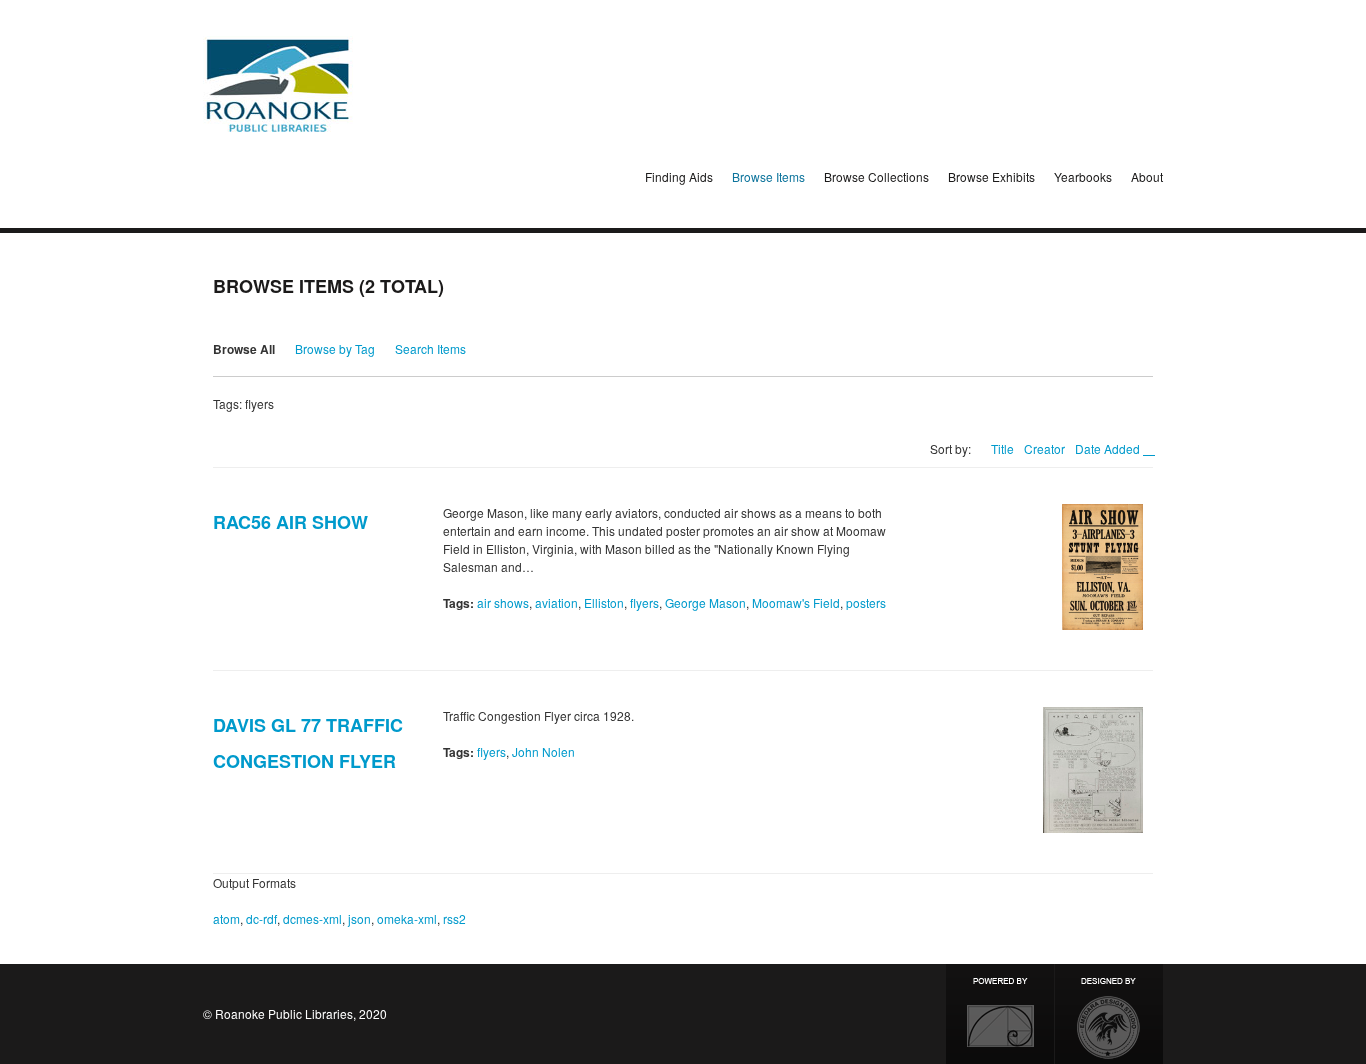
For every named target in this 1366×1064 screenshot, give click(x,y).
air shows (503, 602)
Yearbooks (1083, 176)
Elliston (604, 602)
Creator (1044, 448)
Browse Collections (876, 176)
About (1147, 176)
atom (226, 918)
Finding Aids (679, 176)
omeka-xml (407, 918)
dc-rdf (261, 918)
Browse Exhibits (991, 176)
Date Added (1109, 448)
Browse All (244, 349)
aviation (556, 602)
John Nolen (543, 751)
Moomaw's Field (796, 602)
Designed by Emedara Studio (1109, 1014)
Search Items (430, 348)
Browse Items (768, 176)
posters (866, 602)
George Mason (705, 602)
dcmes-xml (312, 918)
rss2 (454, 918)
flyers (644, 602)
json (359, 918)
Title (1002, 448)
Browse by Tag (335, 348)
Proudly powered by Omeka (1000, 1014)
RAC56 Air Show (290, 522)
